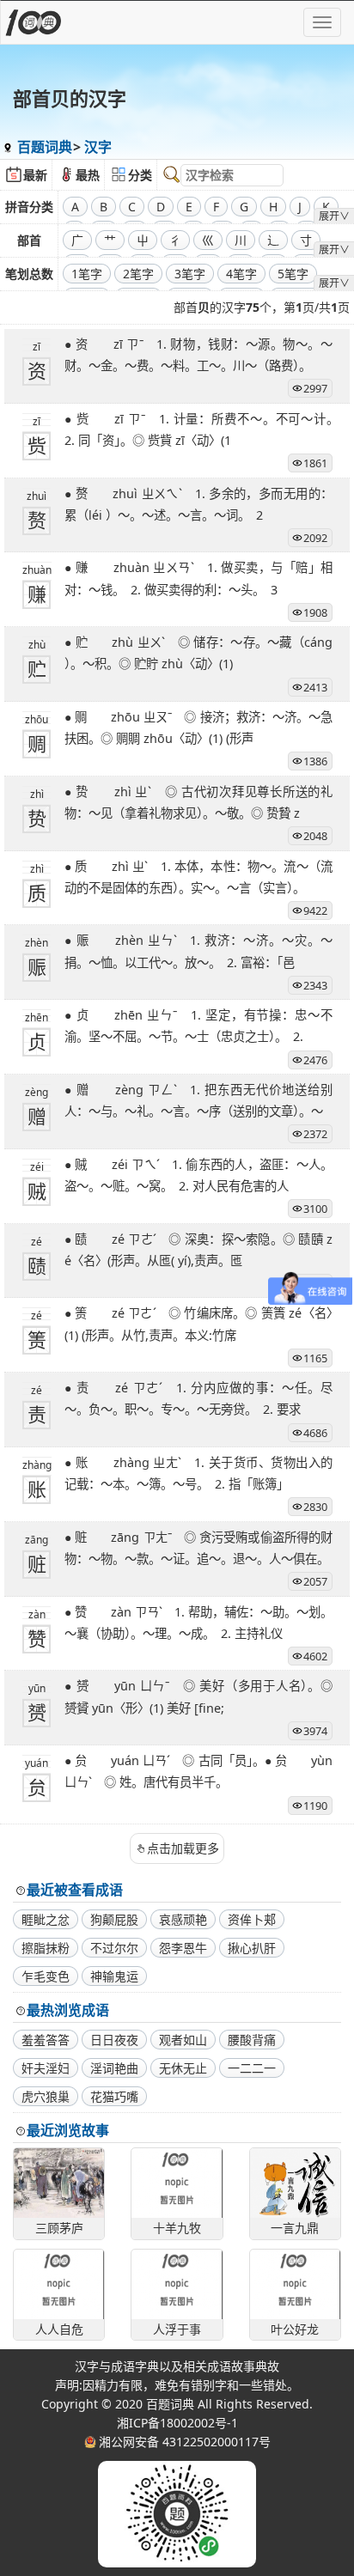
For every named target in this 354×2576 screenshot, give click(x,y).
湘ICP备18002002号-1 (177, 2423)
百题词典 (45, 147)
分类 (140, 175)
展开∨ (334, 216)
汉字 (98, 147)
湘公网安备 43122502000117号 (185, 2442)
